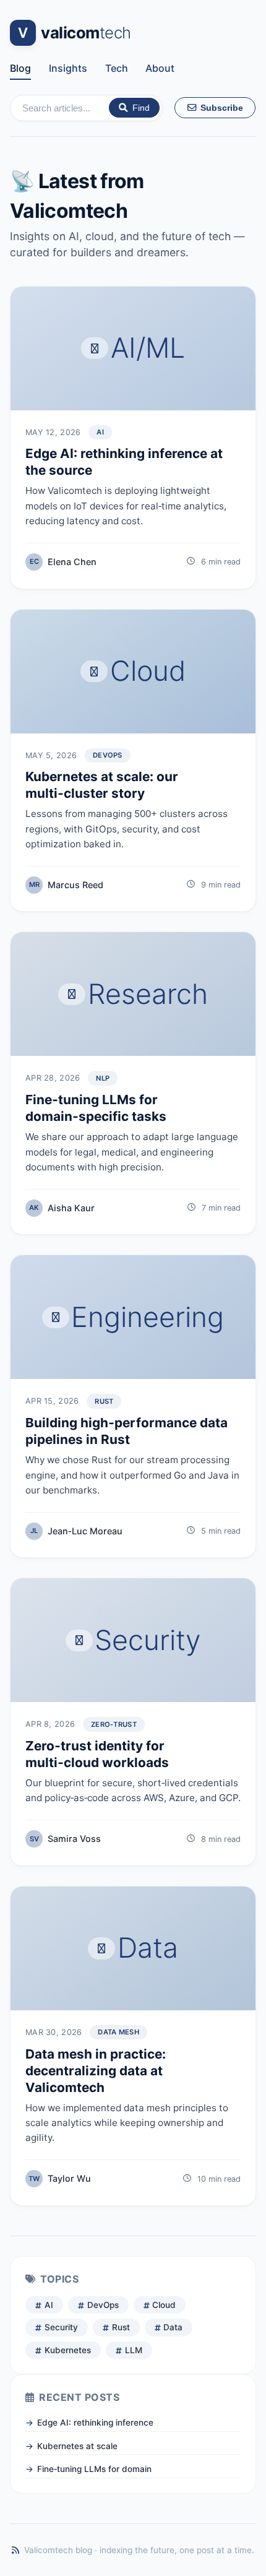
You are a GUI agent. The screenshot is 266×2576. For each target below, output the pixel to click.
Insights (68, 68)
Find (141, 108)
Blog (20, 68)
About (160, 68)
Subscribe (221, 108)
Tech (117, 68)
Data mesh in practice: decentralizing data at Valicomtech (96, 2071)
